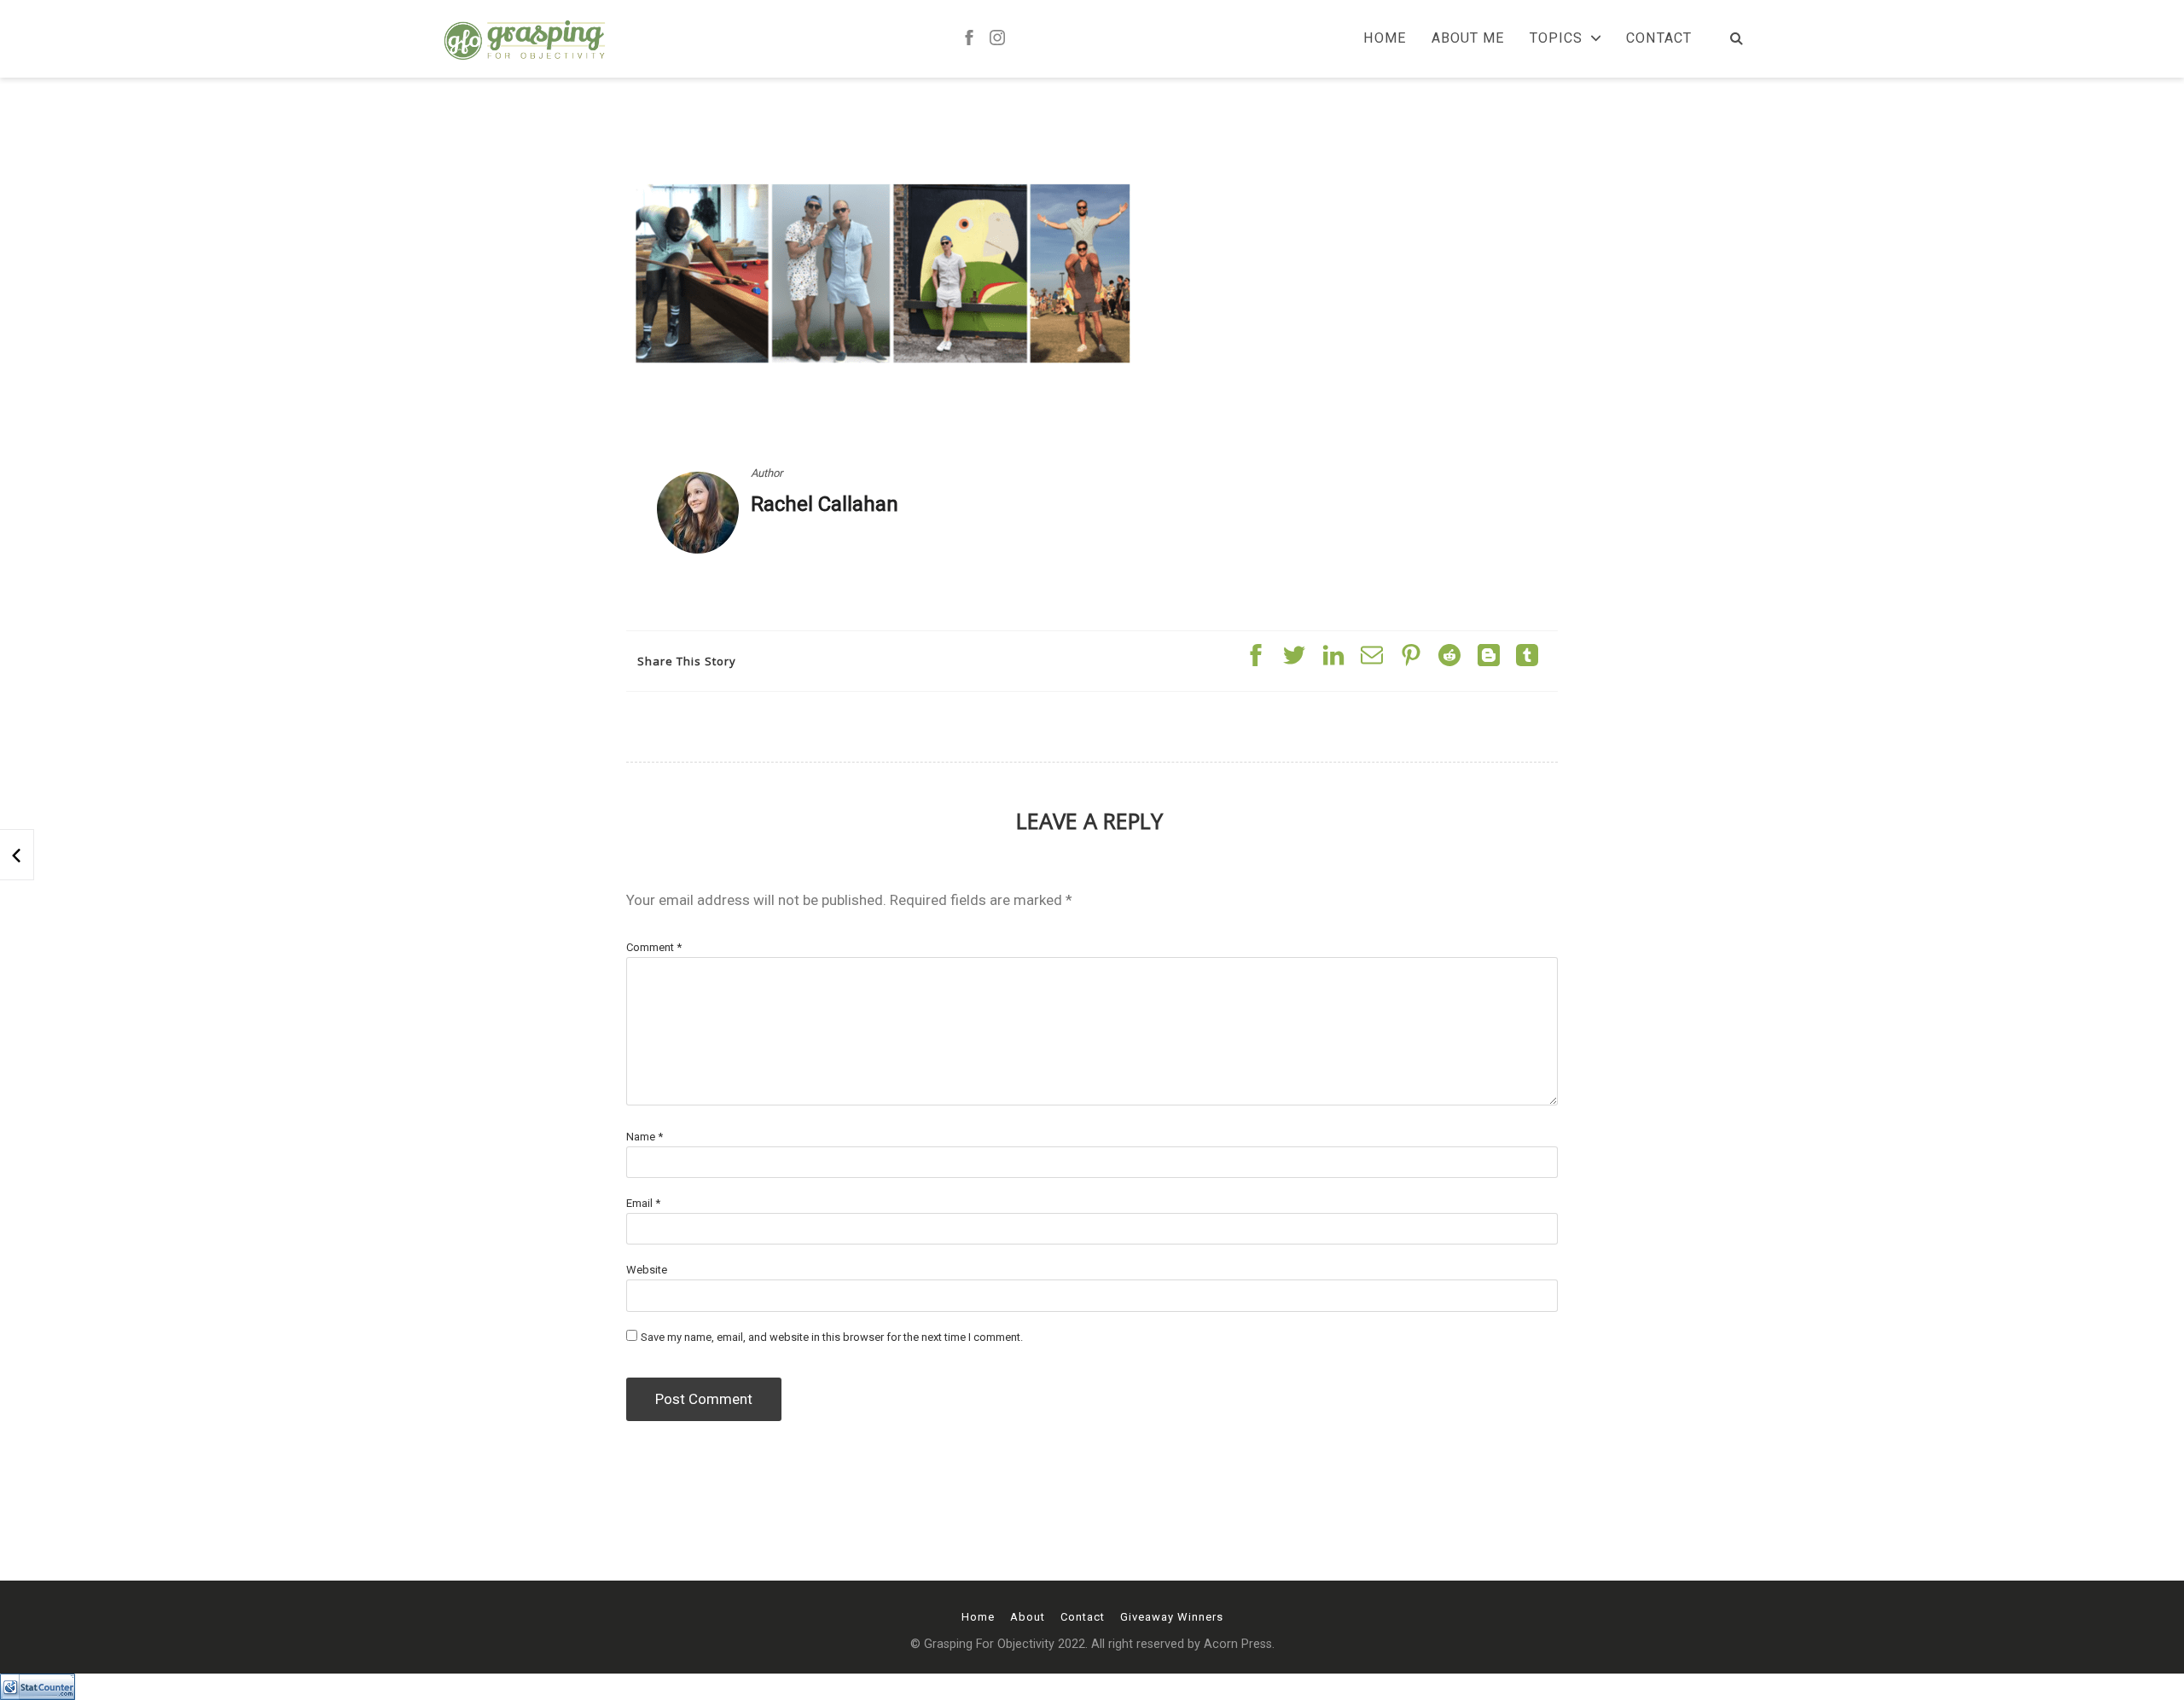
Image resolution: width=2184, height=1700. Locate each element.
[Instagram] (997, 39)
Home (1385, 38)
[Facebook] (969, 39)
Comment (654, 947)
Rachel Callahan (825, 504)
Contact (1659, 38)
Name (645, 1137)
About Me (1468, 38)
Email (643, 1203)
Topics (1556, 38)
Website (647, 1270)
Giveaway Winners (1172, 1617)
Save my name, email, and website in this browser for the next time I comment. (832, 1337)
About (1028, 1617)
